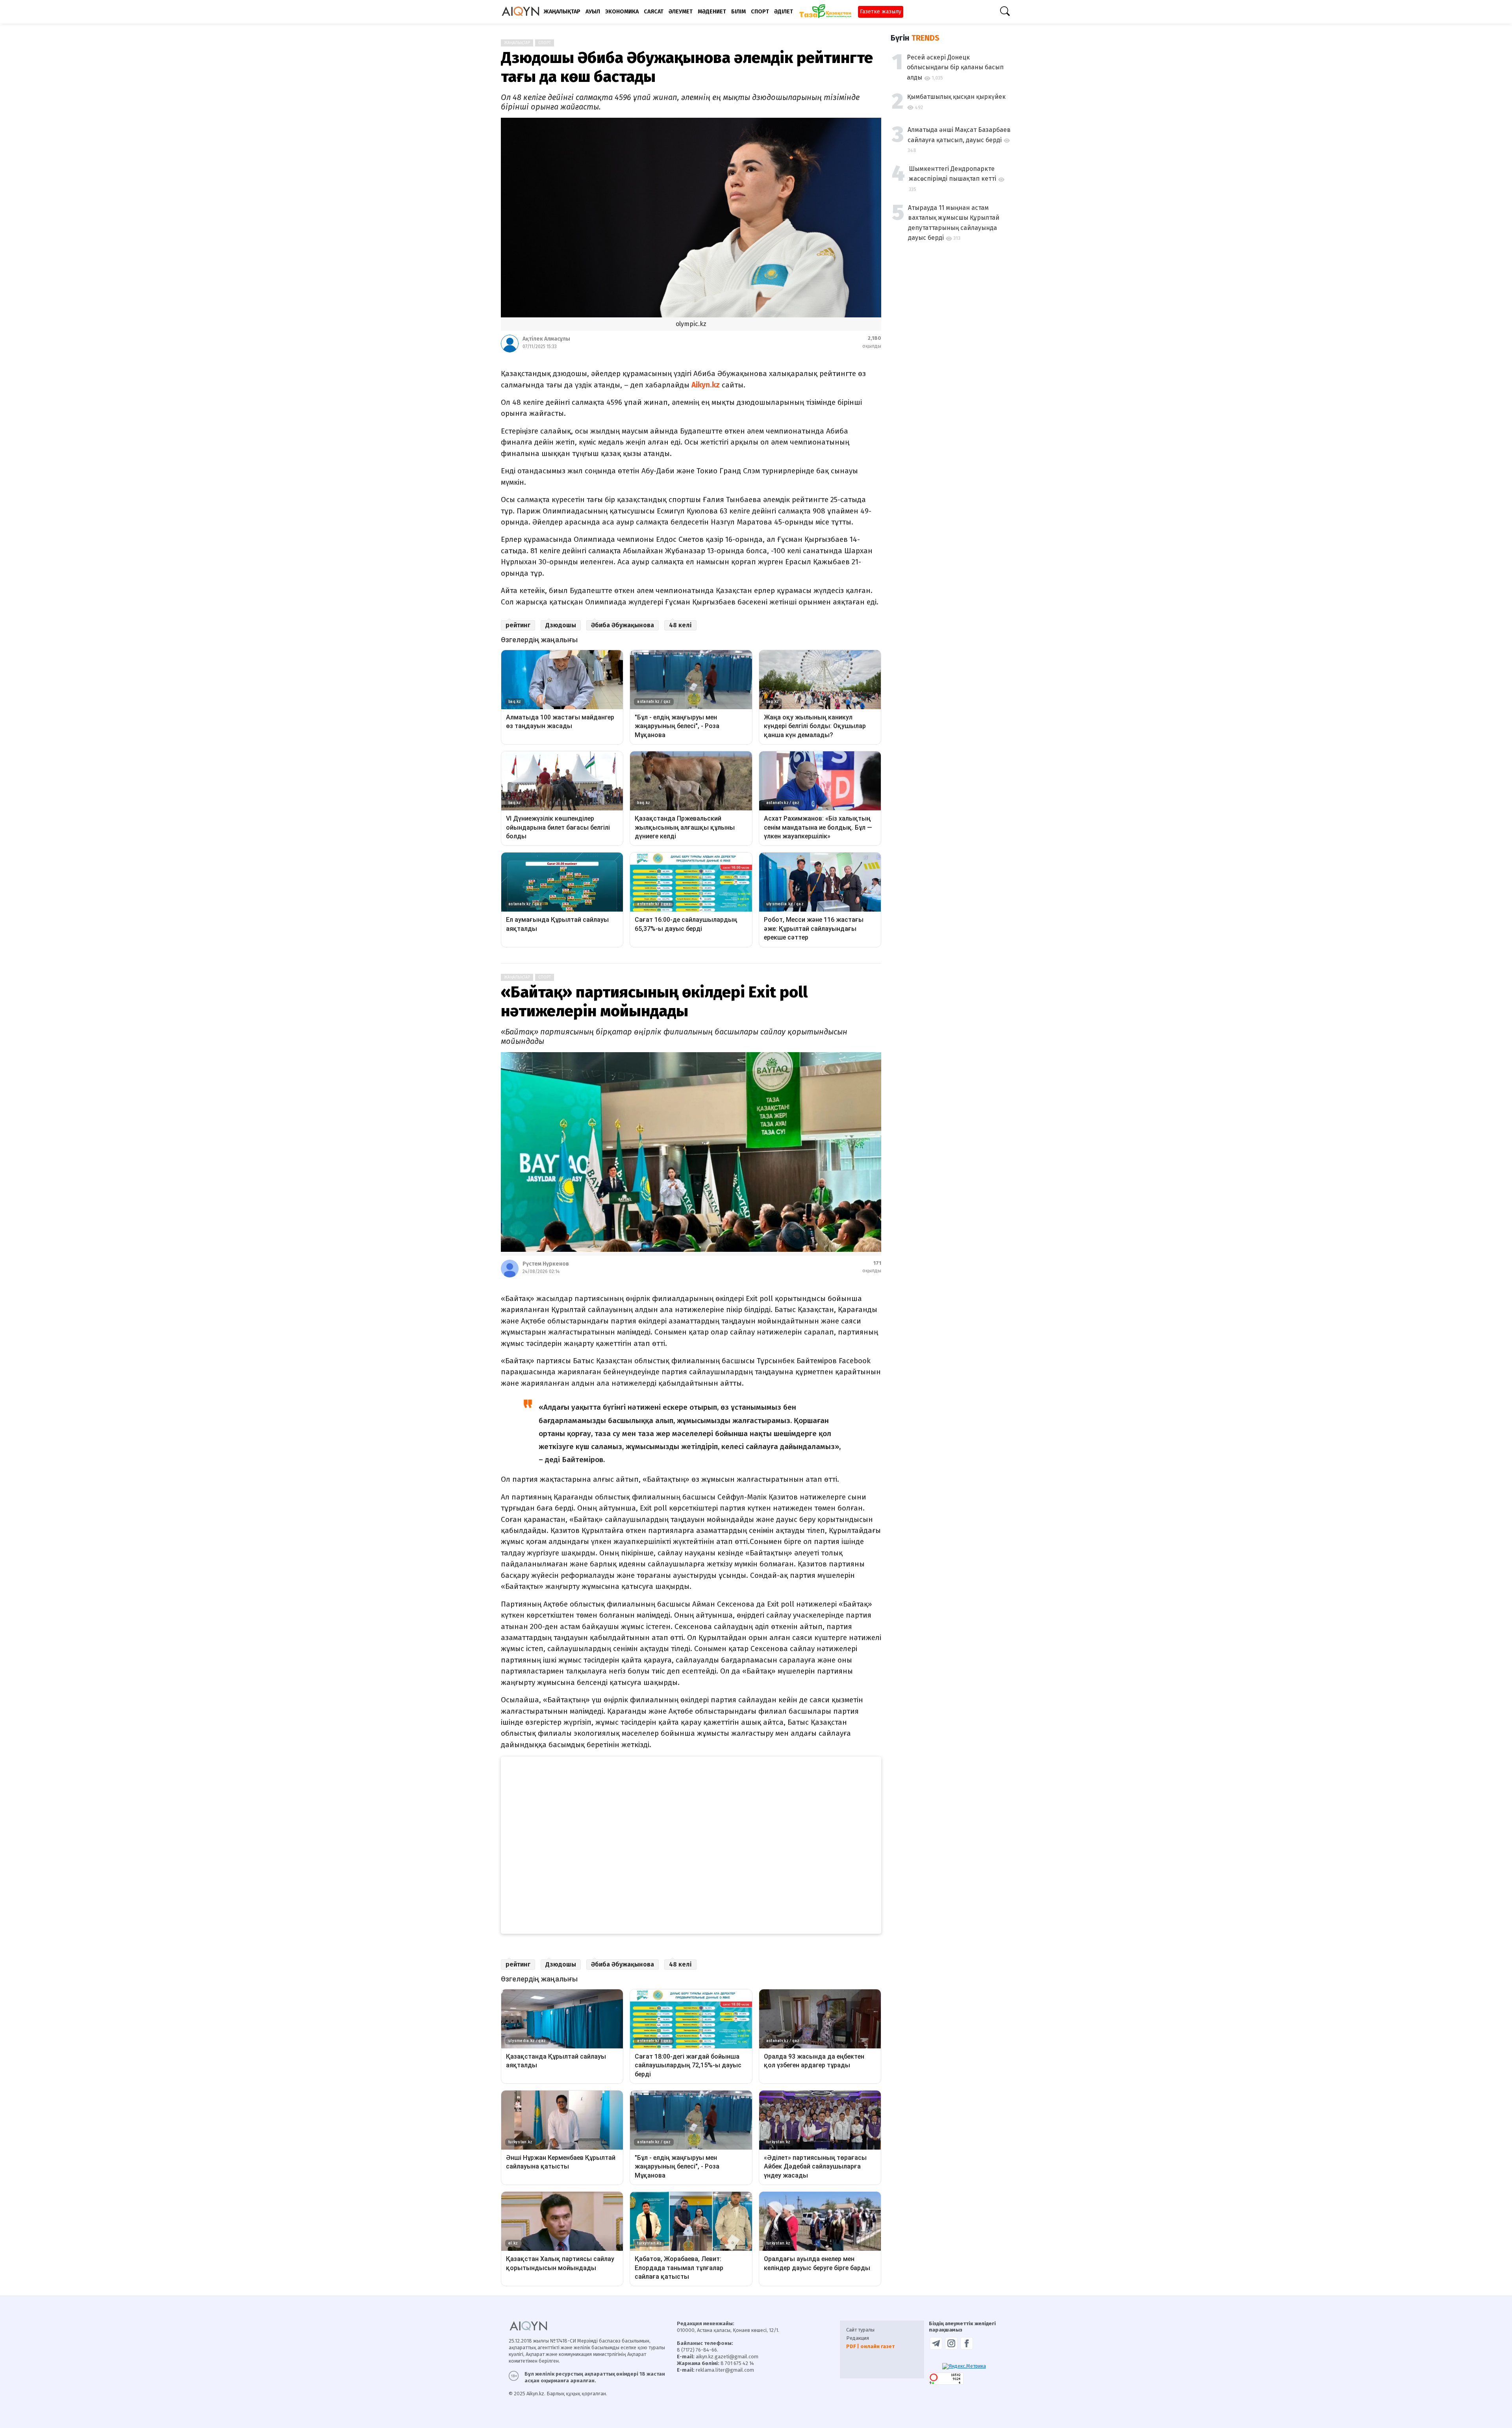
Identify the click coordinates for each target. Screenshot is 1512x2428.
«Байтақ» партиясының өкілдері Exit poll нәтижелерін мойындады (654, 1002)
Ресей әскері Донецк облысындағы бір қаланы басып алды (955, 67)
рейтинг (518, 625)
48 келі (680, 625)
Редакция (858, 2338)
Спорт (545, 43)
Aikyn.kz (706, 385)
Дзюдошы (561, 625)
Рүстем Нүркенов (546, 1264)
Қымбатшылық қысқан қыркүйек (956, 97)
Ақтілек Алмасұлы (546, 339)
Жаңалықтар (517, 43)
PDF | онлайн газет (870, 2346)
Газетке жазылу (881, 12)
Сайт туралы (860, 2330)
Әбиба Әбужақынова (623, 625)
